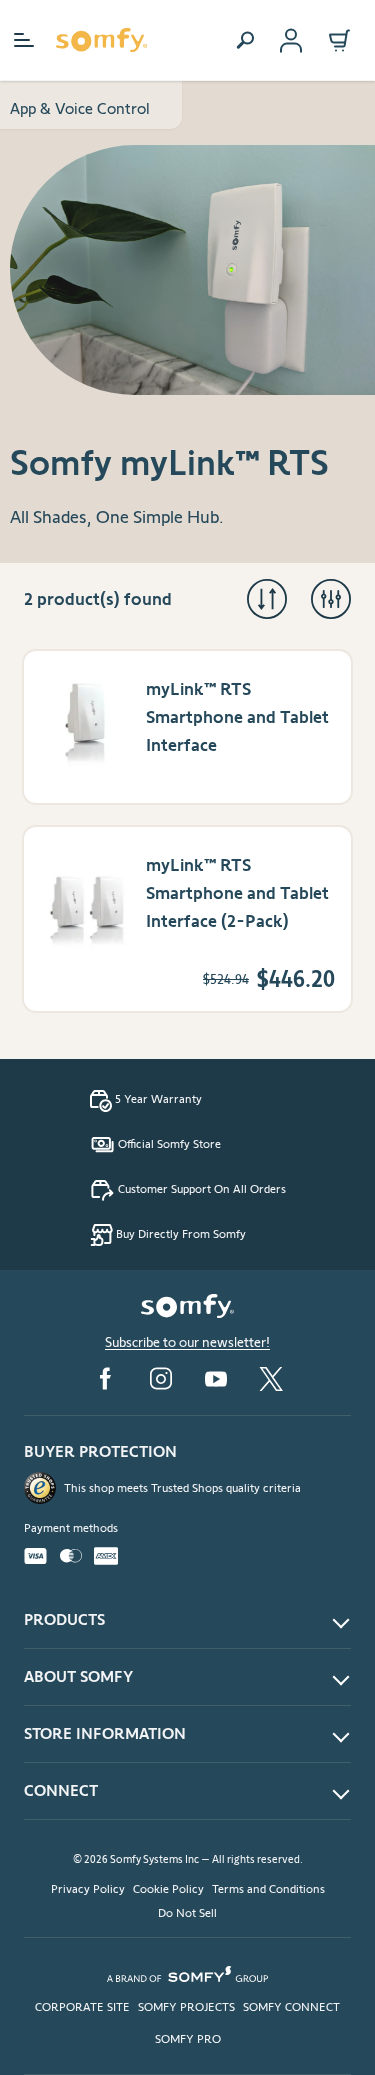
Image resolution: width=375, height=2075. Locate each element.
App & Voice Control (80, 108)
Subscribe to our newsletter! (187, 1342)
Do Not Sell (187, 1912)
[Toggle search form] (245, 40)
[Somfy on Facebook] (105, 1378)
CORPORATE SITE (82, 2006)
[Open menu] (24, 40)
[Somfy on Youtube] (216, 1379)
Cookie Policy (168, 1888)
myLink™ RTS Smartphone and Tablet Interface (237, 717)
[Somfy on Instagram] (161, 1378)
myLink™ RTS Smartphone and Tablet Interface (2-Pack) (237, 893)
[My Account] (291, 40)
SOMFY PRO (188, 2038)
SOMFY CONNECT (291, 2006)
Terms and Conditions (268, 1888)
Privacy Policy (88, 1888)
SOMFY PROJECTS (186, 2006)
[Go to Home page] (101, 40)
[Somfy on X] (271, 1379)
